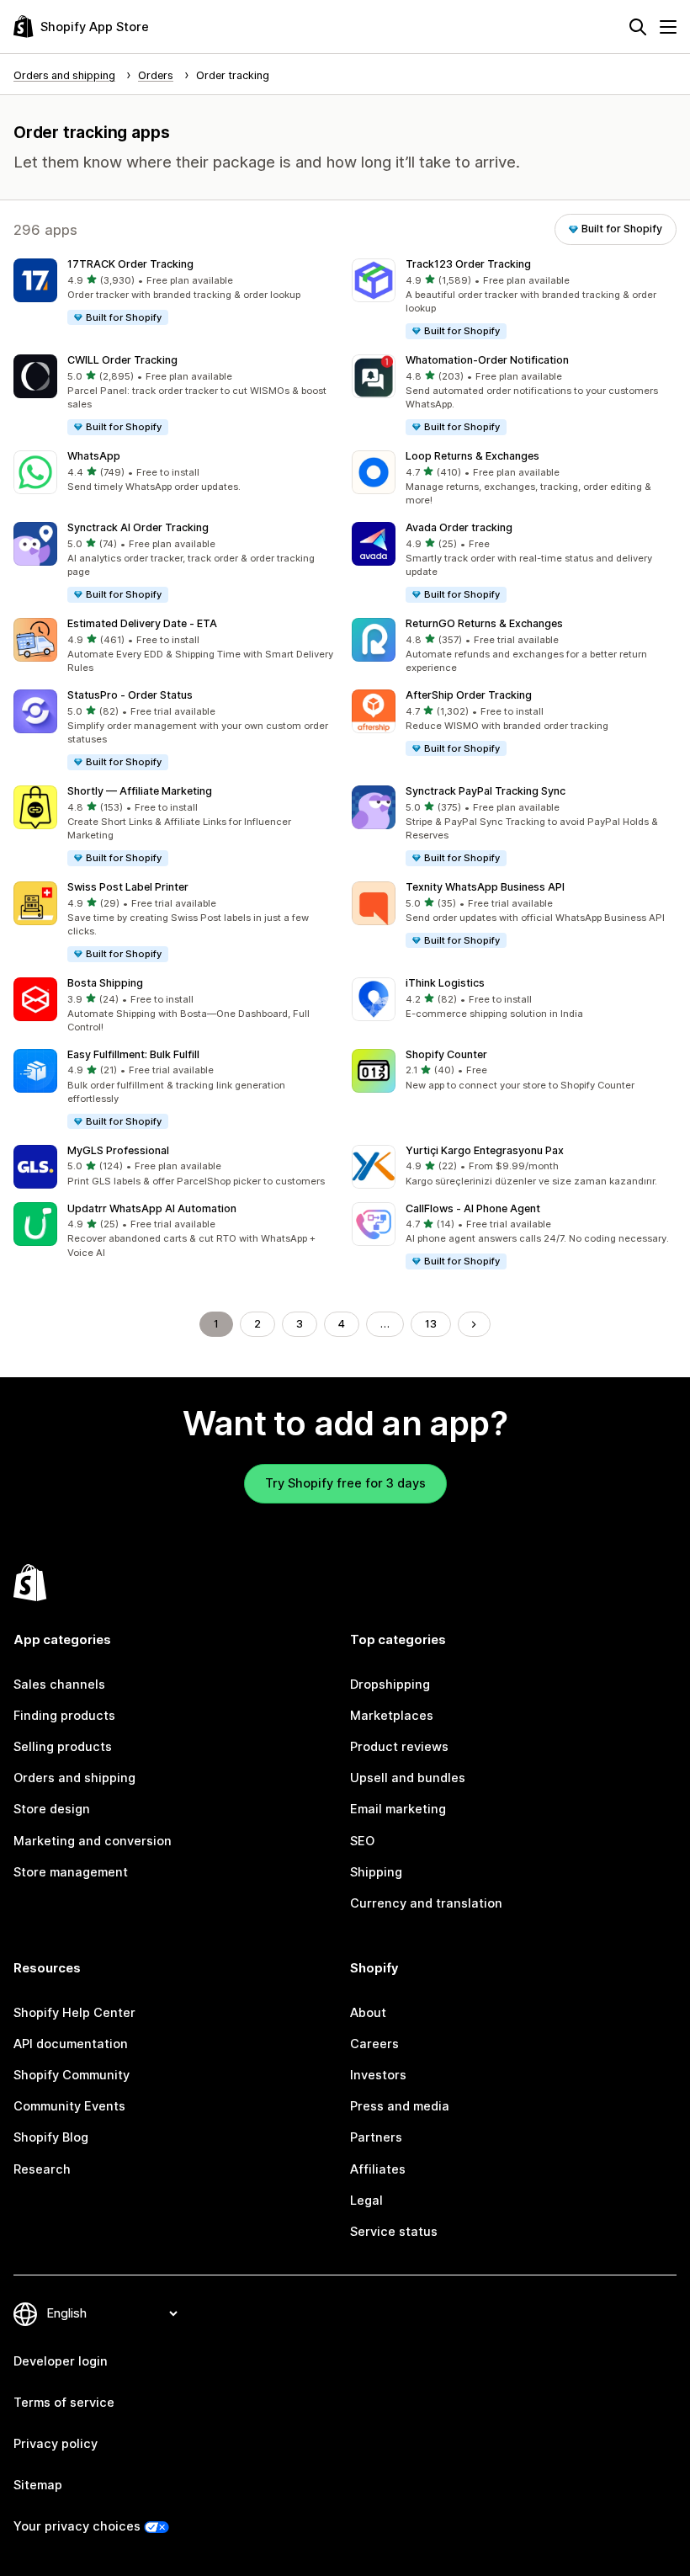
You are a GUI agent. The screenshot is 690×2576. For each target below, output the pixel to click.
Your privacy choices (77, 2526)
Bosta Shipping (105, 983)
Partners (376, 2137)
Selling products (63, 1747)
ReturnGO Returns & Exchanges (484, 623)
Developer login (61, 2361)
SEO (362, 1841)
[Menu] (668, 27)
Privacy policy (56, 2444)
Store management (71, 1872)
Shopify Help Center (74, 2013)
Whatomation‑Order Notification (487, 360)
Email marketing (398, 1809)
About (368, 2013)
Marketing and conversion (93, 1841)
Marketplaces (392, 1716)
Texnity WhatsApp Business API (485, 887)
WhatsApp (94, 456)
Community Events (69, 2106)
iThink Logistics (445, 983)
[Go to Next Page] (474, 1325)
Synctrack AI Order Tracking (138, 527)
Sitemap (38, 2485)
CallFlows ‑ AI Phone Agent (473, 1208)
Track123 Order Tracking (468, 264)
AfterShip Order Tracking (469, 695)
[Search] (638, 27)
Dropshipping (390, 1685)
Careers (374, 2044)
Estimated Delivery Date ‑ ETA (142, 623)
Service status (394, 2232)
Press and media (400, 2106)
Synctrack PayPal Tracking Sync (486, 791)
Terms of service (64, 2403)
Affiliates (378, 2169)
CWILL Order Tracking (122, 360)
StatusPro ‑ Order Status (130, 695)
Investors (378, 2075)
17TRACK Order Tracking (130, 264)
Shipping (376, 1872)
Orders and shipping (74, 1778)
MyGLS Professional (118, 1150)
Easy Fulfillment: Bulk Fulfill (133, 1054)
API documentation (71, 2044)
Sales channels (59, 1685)
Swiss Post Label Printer (128, 887)
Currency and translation (426, 1903)
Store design (52, 1809)
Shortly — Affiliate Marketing (140, 791)
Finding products (64, 1716)
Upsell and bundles (408, 1778)
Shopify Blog (51, 2137)
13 (431, 1324)
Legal (366, 2201)
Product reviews (399, 1747)
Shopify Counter (446, 1054)
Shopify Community (72, 2075)
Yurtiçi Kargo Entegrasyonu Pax (485, 1150)
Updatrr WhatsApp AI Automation (152, 1208)
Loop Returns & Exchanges (472, 456)
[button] (176, 293)
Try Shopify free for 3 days (345, 1483)
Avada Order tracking (459, 527)
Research (42, 2169)
